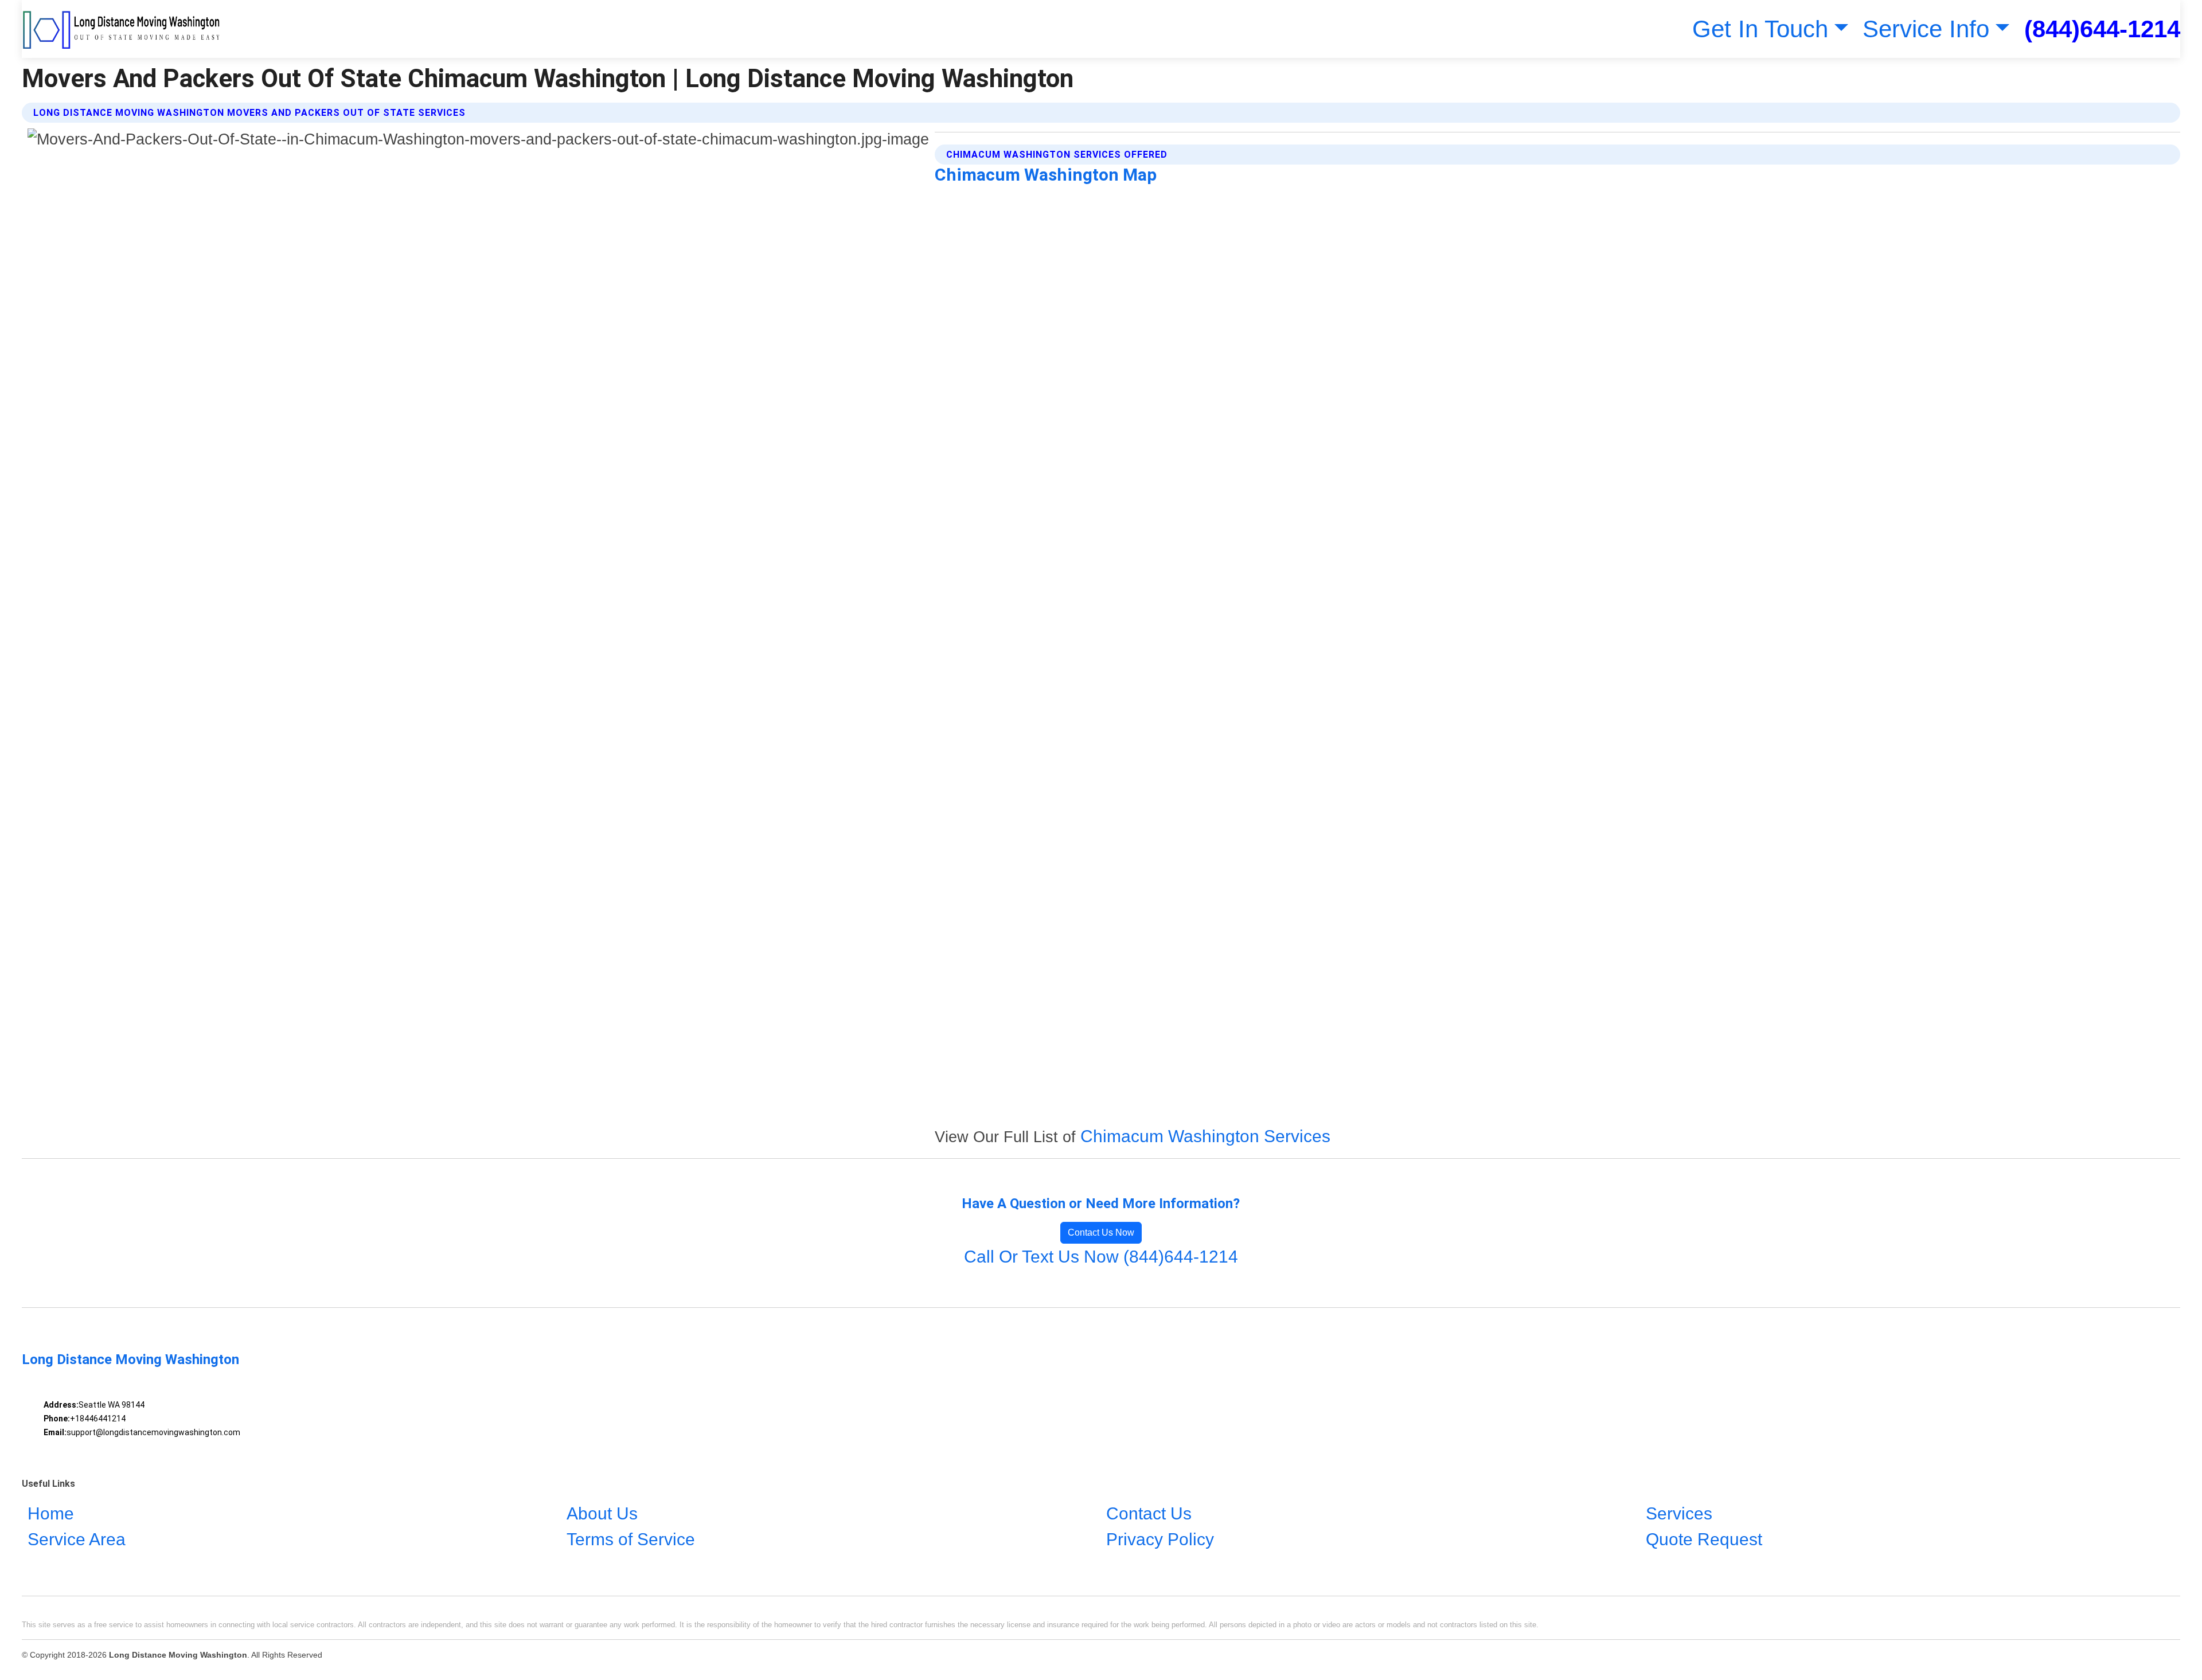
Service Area (77, 1539)
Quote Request (1704, 1539)
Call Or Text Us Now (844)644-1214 (1101, 1257)
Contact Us (1149, 1513)
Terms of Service (631, 1539)
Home (51, 1513)
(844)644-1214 (2102, 29)
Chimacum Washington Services (1205, 1136)
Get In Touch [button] (1760, 29)
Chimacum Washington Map (1046, 175)
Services (1679, 1513)
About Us (602, 1513)
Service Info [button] (1926, 29)
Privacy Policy (1160, 1539)
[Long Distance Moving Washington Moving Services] (122, 29)
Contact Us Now (1101, 1232)
